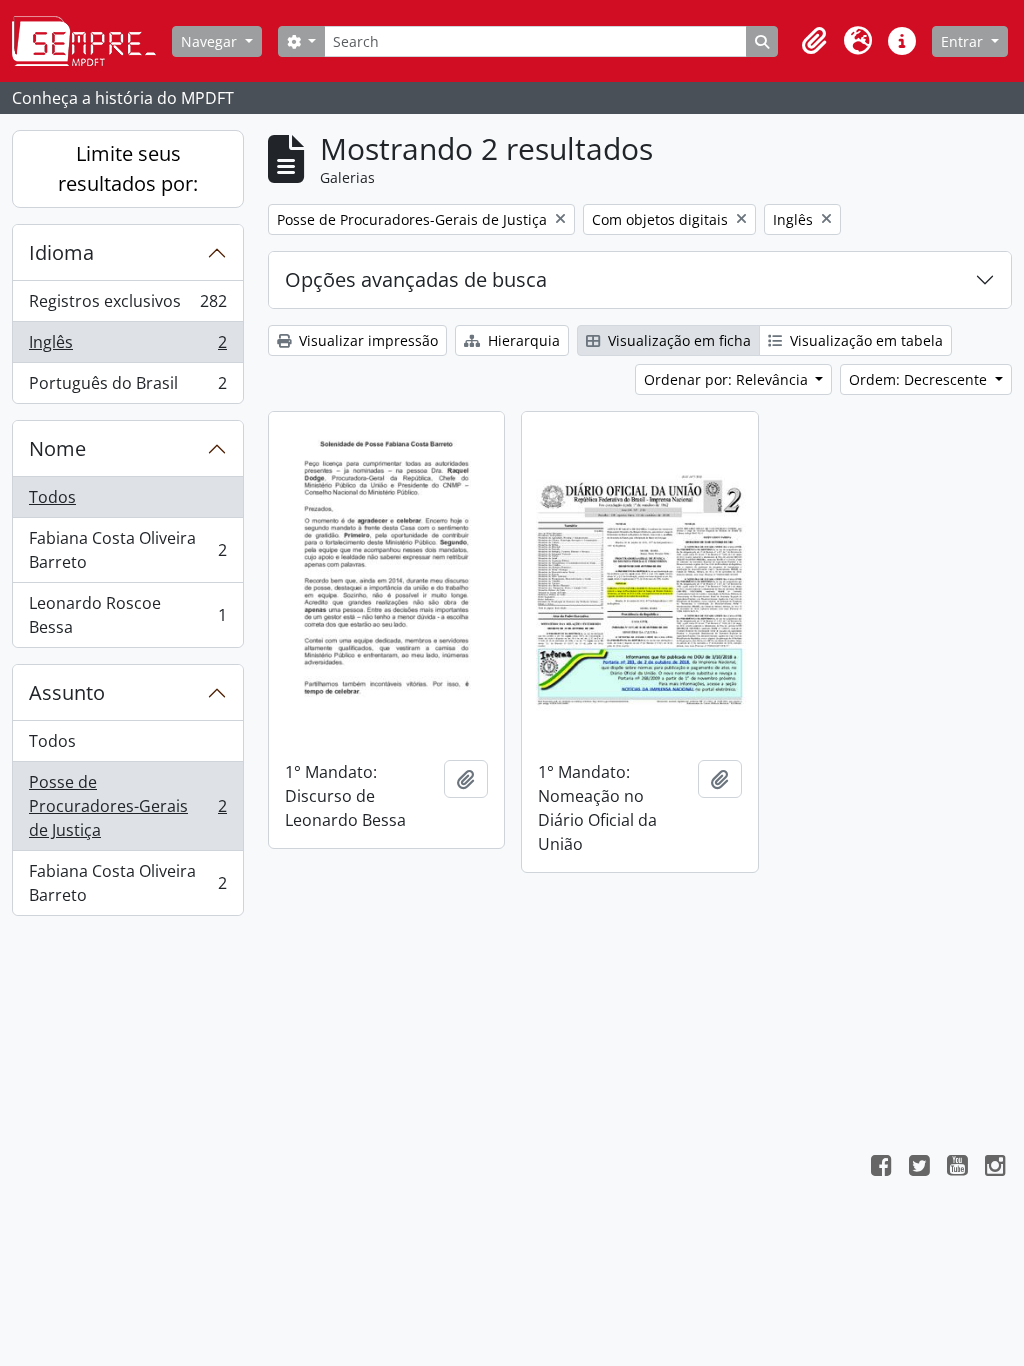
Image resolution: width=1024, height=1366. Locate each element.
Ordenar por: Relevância (728, 379)
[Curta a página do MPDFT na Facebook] (881, 1168)
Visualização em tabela (864, 340)
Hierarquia (522, 340)
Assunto (67, 692)
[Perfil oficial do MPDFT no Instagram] (995, 1168)
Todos (52, 497)
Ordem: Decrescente (920, 379)
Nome (57, 448)
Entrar (964, 41)
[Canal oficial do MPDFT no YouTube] (957, 1168)
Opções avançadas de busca (416, 279)
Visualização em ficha (677, 340)
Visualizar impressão (366, 340)
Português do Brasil (127, 387)
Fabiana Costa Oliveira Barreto (127, 550)
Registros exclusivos (127, 306)
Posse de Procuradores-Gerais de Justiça (127, 806)
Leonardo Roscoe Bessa (127, 615)
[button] (814, 41)
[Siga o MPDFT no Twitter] (919, 1168)
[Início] (92, 41)
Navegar (211, 41)
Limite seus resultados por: (128, 168)
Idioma (61, 252)
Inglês (127, 347)
